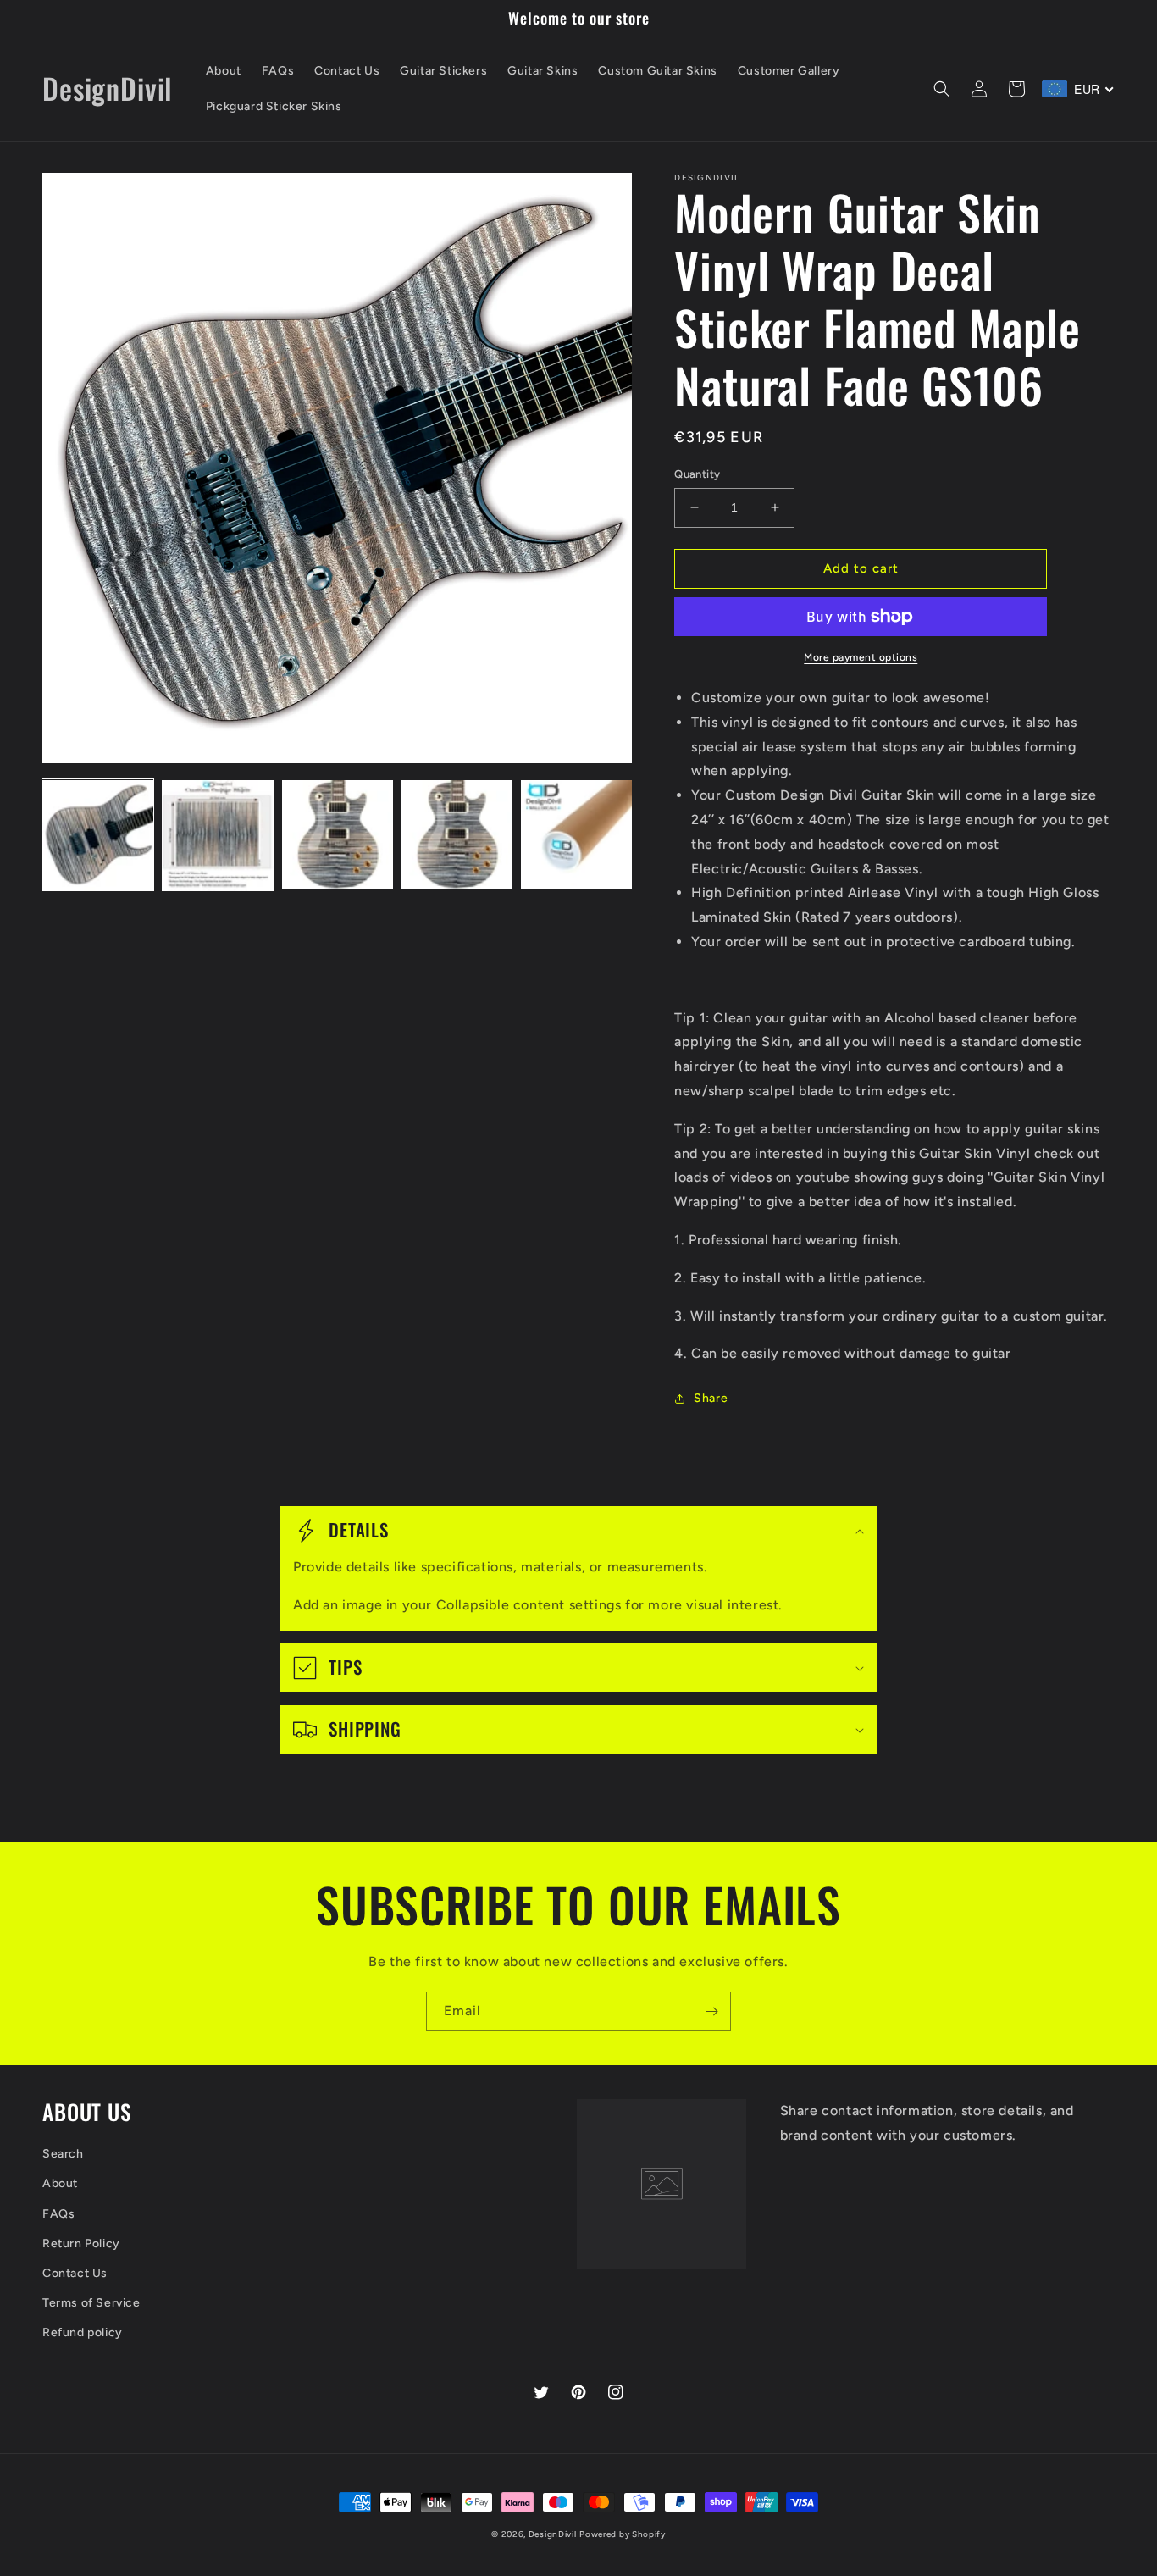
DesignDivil (553, 2534)
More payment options (861, 657)
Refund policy (83, 2332)
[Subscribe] (711, 2011)
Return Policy (81, 2244)
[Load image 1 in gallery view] (98, 836)
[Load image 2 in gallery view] (217, 836)
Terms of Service (91, 2303)
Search (63, 2154)
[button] (942, 89)
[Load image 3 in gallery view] (338, 836)
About (60, 2183)
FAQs (58, 2214)
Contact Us (75, 2273)
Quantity (697, 474)
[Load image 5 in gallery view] (576, 836)
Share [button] (711, 1398)
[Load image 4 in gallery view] (457, 836)
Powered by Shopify (623, 2534)
